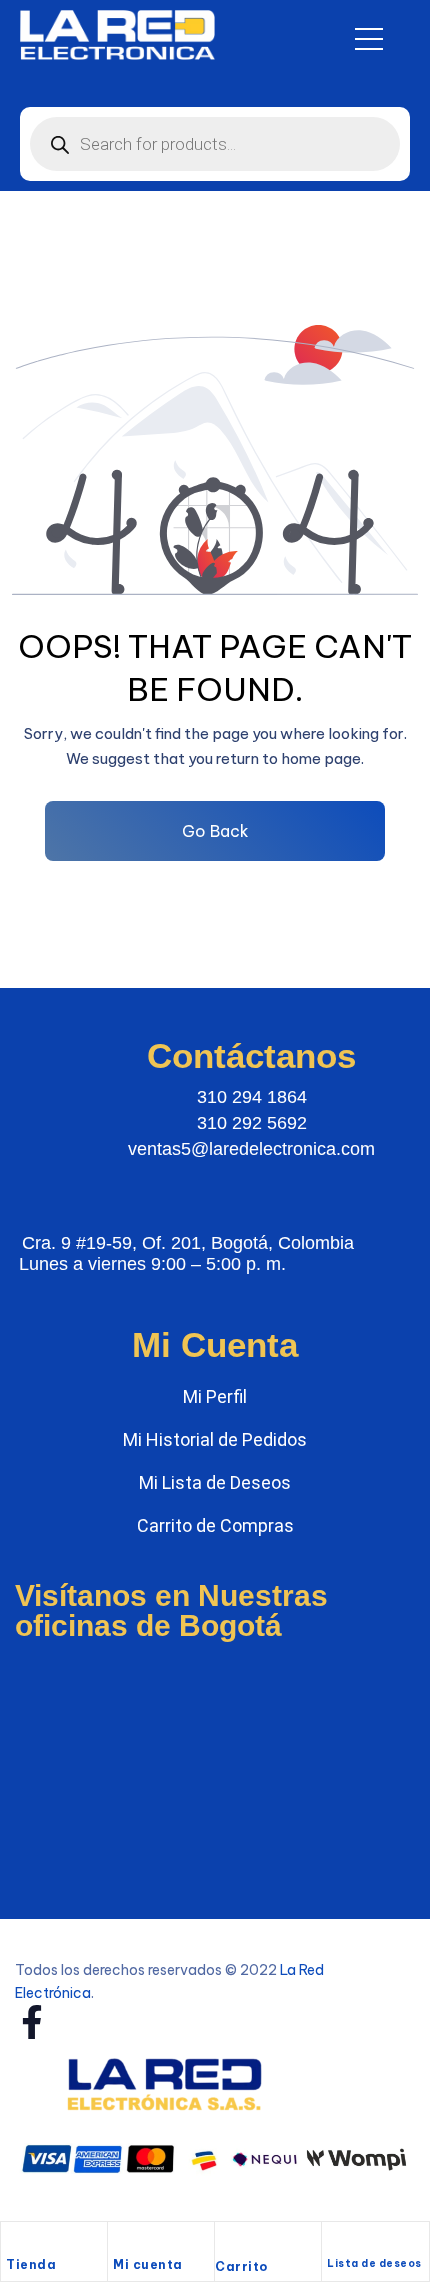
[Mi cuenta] (123, 2242)
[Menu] (369, 39)
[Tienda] (16, 2242)
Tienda (31, 2264)
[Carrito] (225, 2243)
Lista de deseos (374, 2263)
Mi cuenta (148, 2264)
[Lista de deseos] (335, 2242)
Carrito (241, 2266)
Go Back (215, 831)
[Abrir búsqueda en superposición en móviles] (215, 144)
